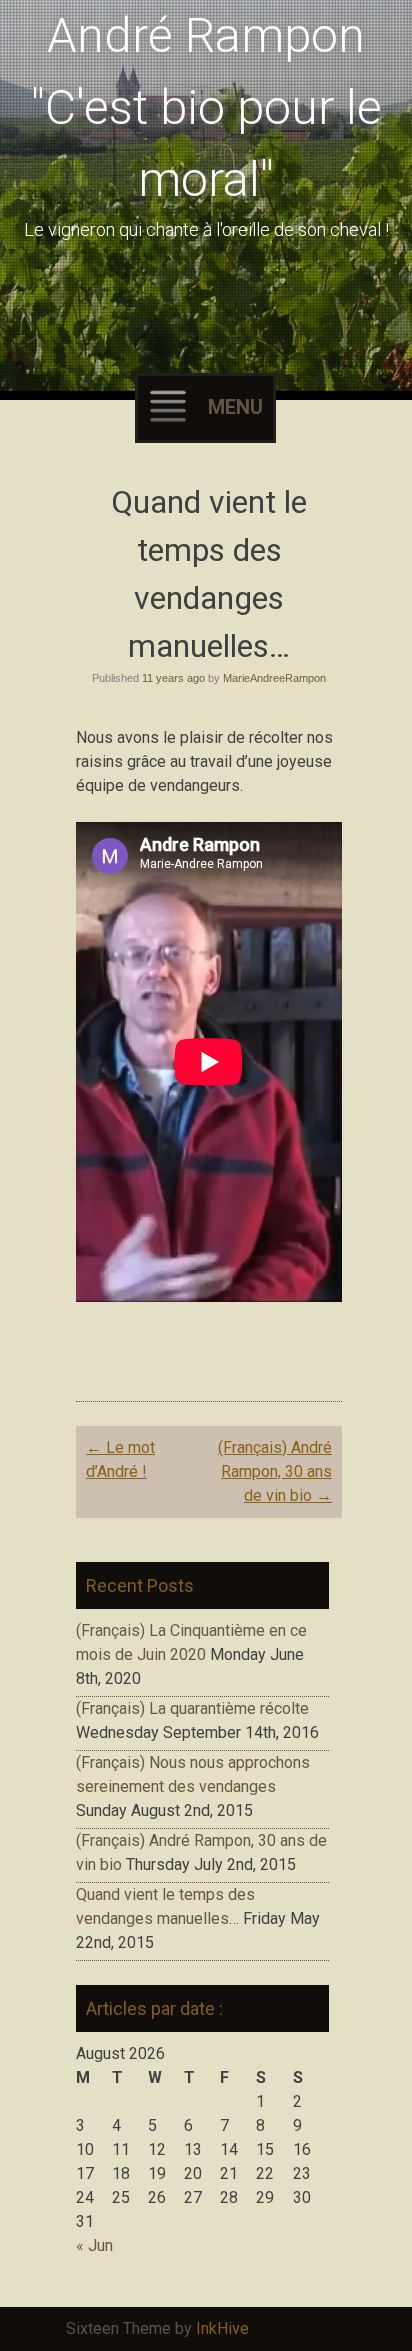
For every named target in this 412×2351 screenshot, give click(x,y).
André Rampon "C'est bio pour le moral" (206, 107)
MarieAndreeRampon (274, 678)
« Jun (94, 2245)
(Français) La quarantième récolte (192, 1708)
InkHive (222, 2328)
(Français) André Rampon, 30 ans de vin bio (275, 1471)
